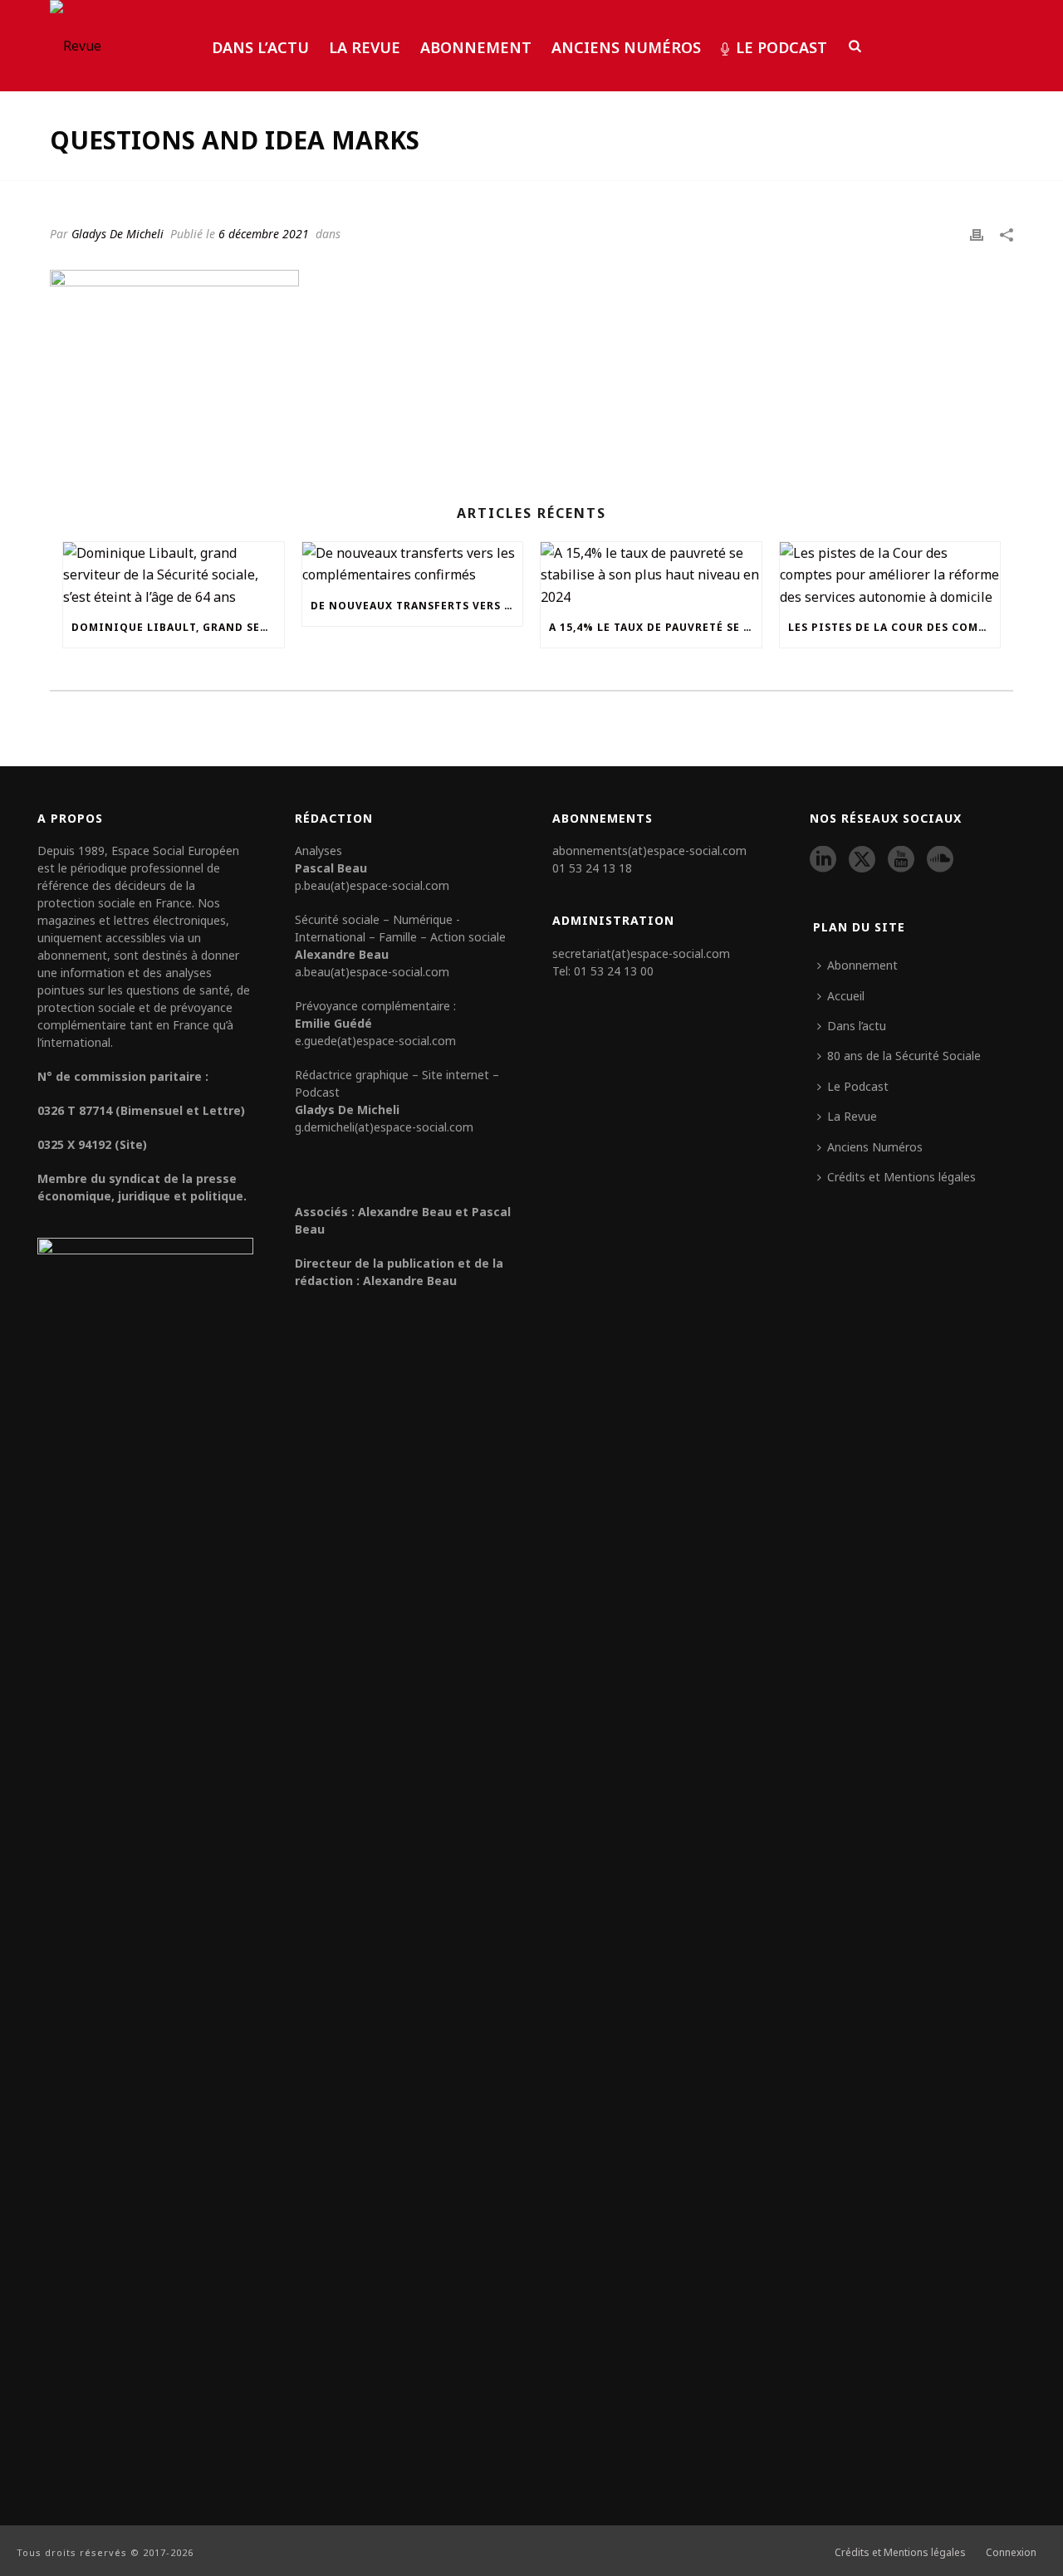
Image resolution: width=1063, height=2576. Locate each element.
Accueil (846, 996)
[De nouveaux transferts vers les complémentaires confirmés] (413, 564)
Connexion (1011, 2553)
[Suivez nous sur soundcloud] (940, 860)
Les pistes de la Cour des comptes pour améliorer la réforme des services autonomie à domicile (894, 627)
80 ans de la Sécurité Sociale (904, 1056)
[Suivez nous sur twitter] (862, 860)
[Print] (977, 233)
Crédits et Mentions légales (901, 1177)
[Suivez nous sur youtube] (901, 860)
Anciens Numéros (626, 47)
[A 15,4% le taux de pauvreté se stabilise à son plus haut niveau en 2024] (651, 575)
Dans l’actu (260, 47)
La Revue (365, 47)
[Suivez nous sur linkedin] (823, 860)
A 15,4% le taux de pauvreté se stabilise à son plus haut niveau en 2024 (655, 627)
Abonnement (476, 47)
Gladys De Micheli (118, 234)
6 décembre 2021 (264, 234)
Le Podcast (781, 47)
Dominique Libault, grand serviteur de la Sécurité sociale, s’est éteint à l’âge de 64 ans (178, 627)
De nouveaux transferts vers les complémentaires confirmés (417, 606)
